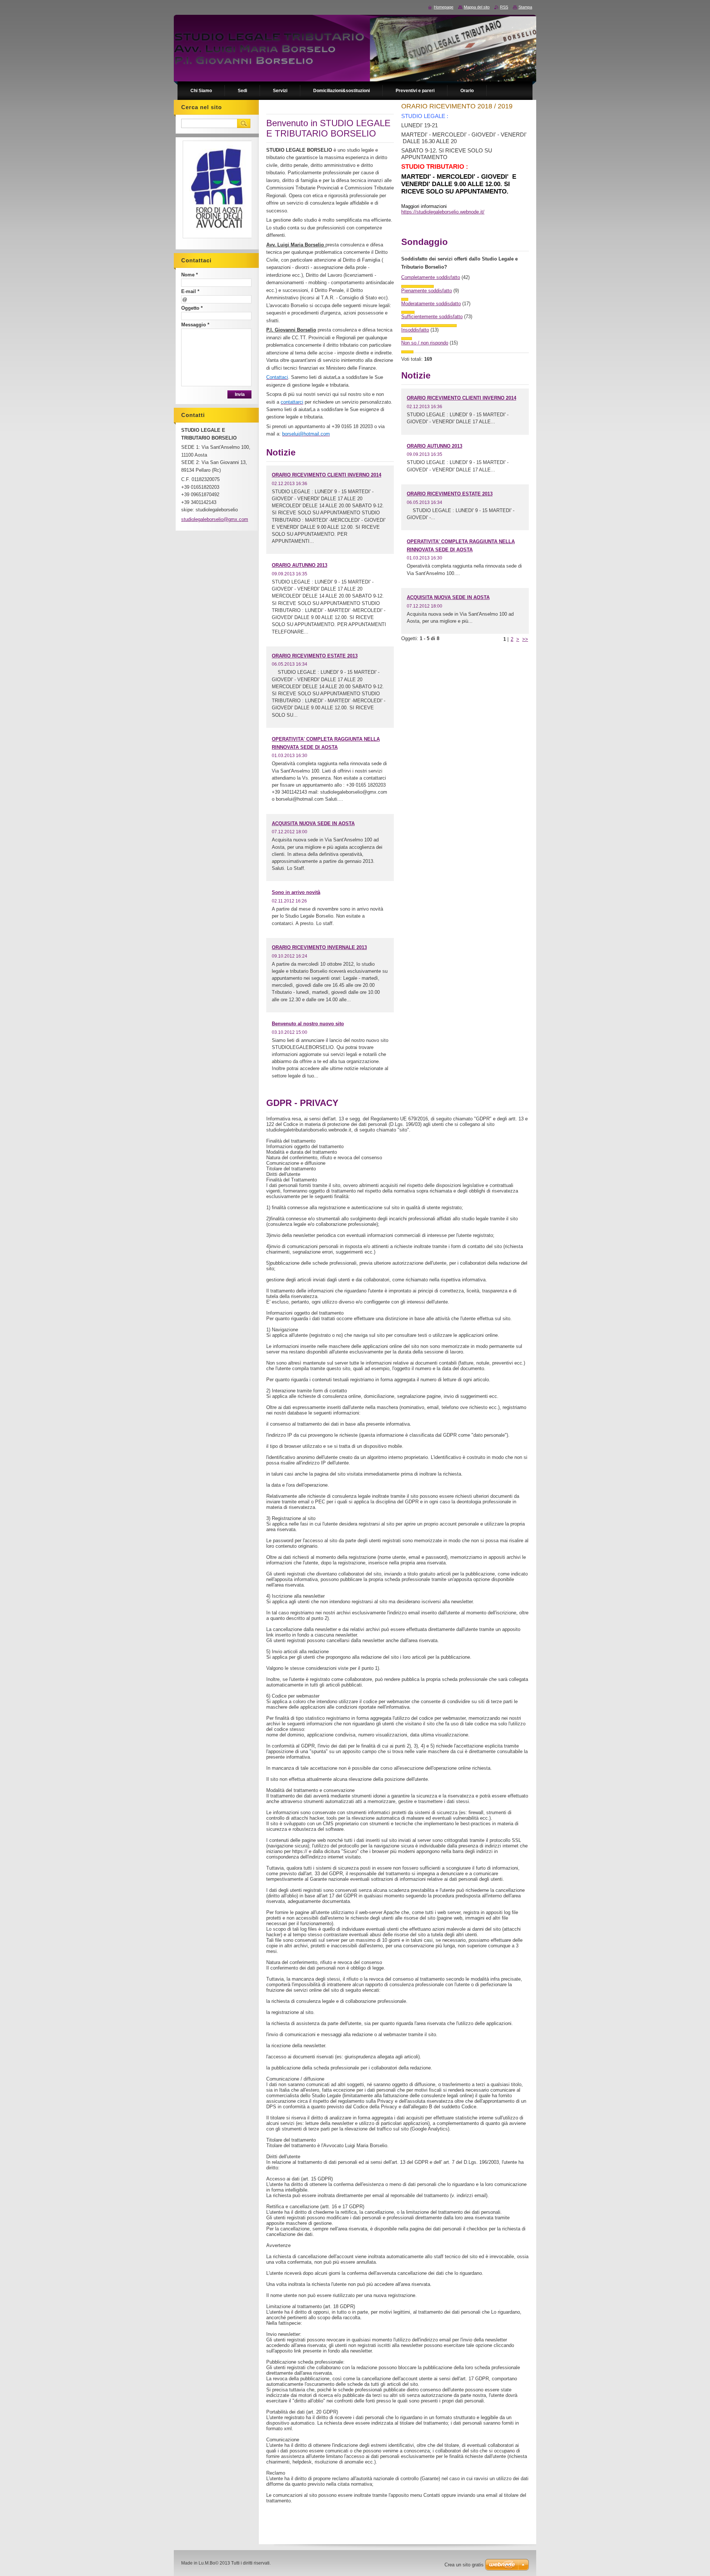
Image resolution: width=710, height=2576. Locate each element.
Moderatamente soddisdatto (431, 304)
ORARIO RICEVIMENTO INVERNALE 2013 (319, 947)
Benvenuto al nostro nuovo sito (308, 1024)
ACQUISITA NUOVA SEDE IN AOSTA (313, 823)
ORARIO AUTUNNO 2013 (300, 565)
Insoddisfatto (415, 330)
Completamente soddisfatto (431, 277)
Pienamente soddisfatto (427, 291)
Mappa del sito (477, 7)
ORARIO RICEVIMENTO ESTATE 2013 (315, 656)
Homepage (444, 7)
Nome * (190, 275)
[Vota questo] (417, 286)
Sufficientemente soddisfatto (432, 317)
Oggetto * (192, 308)
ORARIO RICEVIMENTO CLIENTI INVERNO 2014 (327, 475)
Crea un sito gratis (464, 2565)
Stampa (525, 7)
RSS (504, 7)
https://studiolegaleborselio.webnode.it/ (443, 212)
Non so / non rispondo (425, 343)
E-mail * (190, 291)
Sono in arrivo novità (296, 892)
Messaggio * (195, 325)
